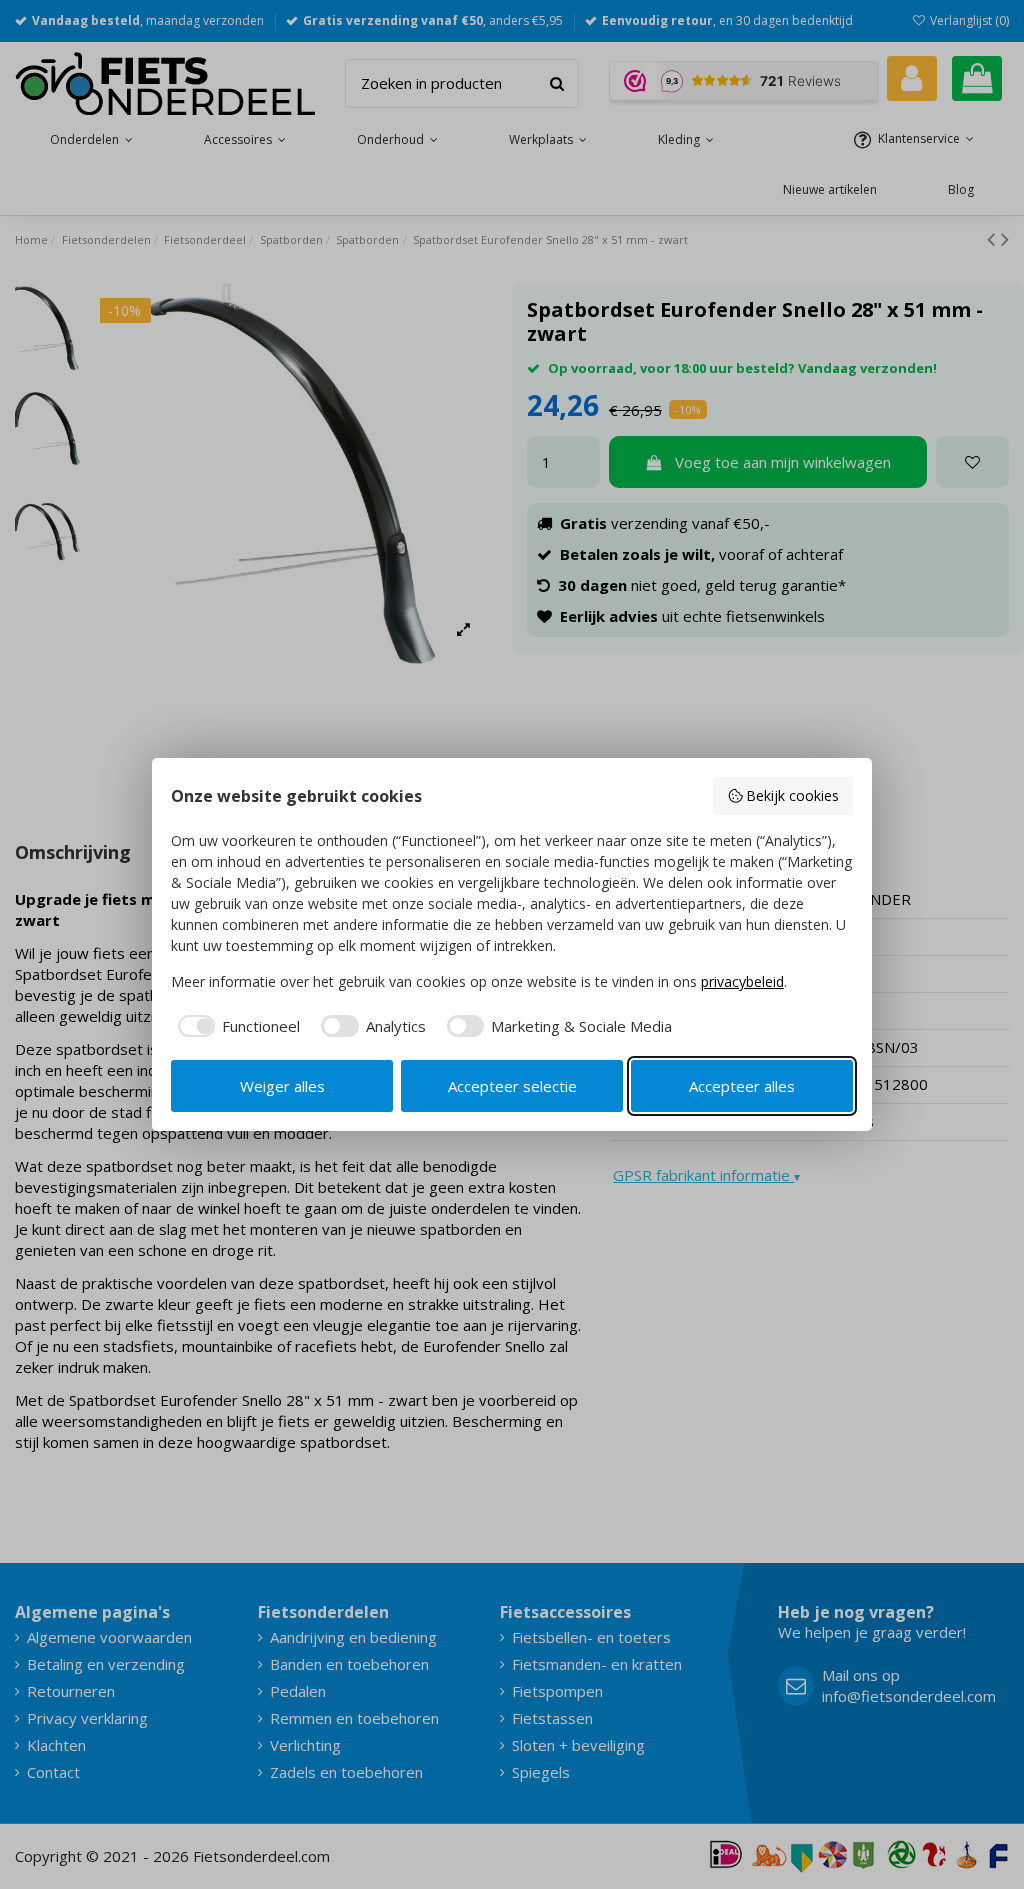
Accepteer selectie (512, 1086)
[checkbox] (236, 1026)
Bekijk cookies (792, 795)
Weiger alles (282, 1086)
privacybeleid (742, 981)
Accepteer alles (742, 1086)
